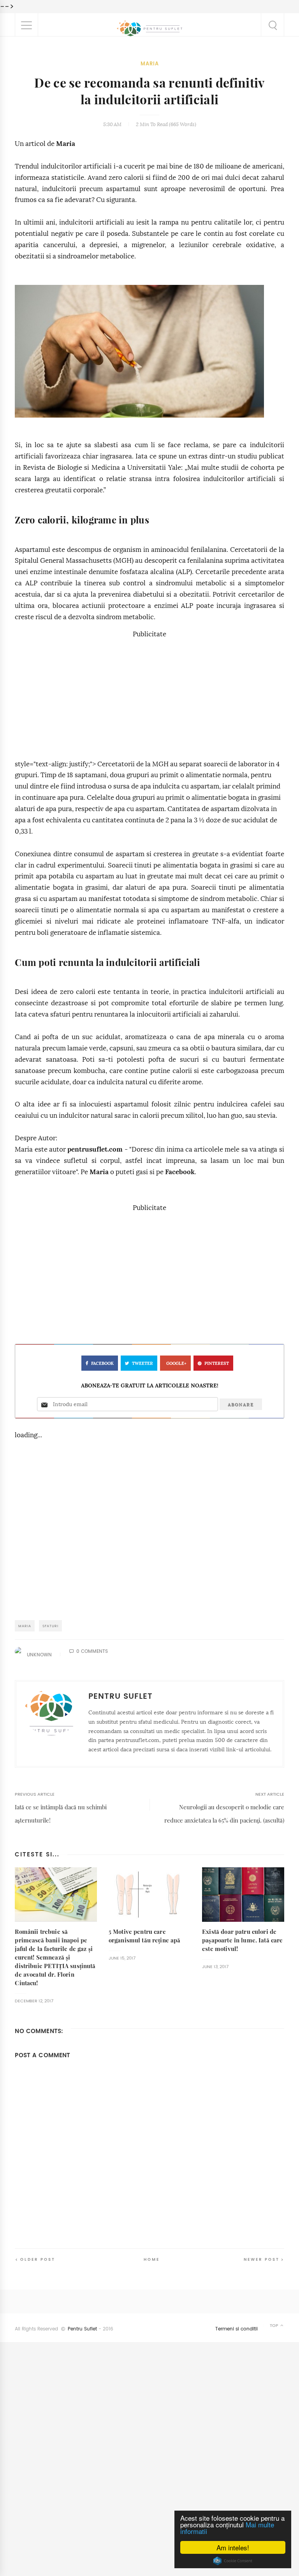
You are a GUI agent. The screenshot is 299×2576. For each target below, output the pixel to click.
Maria (150, 64)
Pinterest (217, 1364)
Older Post (38, 2259)
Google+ (176, 1364)
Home (152, 2259)
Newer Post (262, 2259)
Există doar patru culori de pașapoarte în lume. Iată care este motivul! (242, 1940)
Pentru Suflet (82, 2329)
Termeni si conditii (237, 2329)
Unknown (39, 1655)
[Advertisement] (149, 695)
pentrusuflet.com (95, 1149)
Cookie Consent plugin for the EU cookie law (233, 2561)
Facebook (180, 1172)
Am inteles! (233, 2547)
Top (275, 2326)
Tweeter (142, 1364)
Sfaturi (50, 1626)
